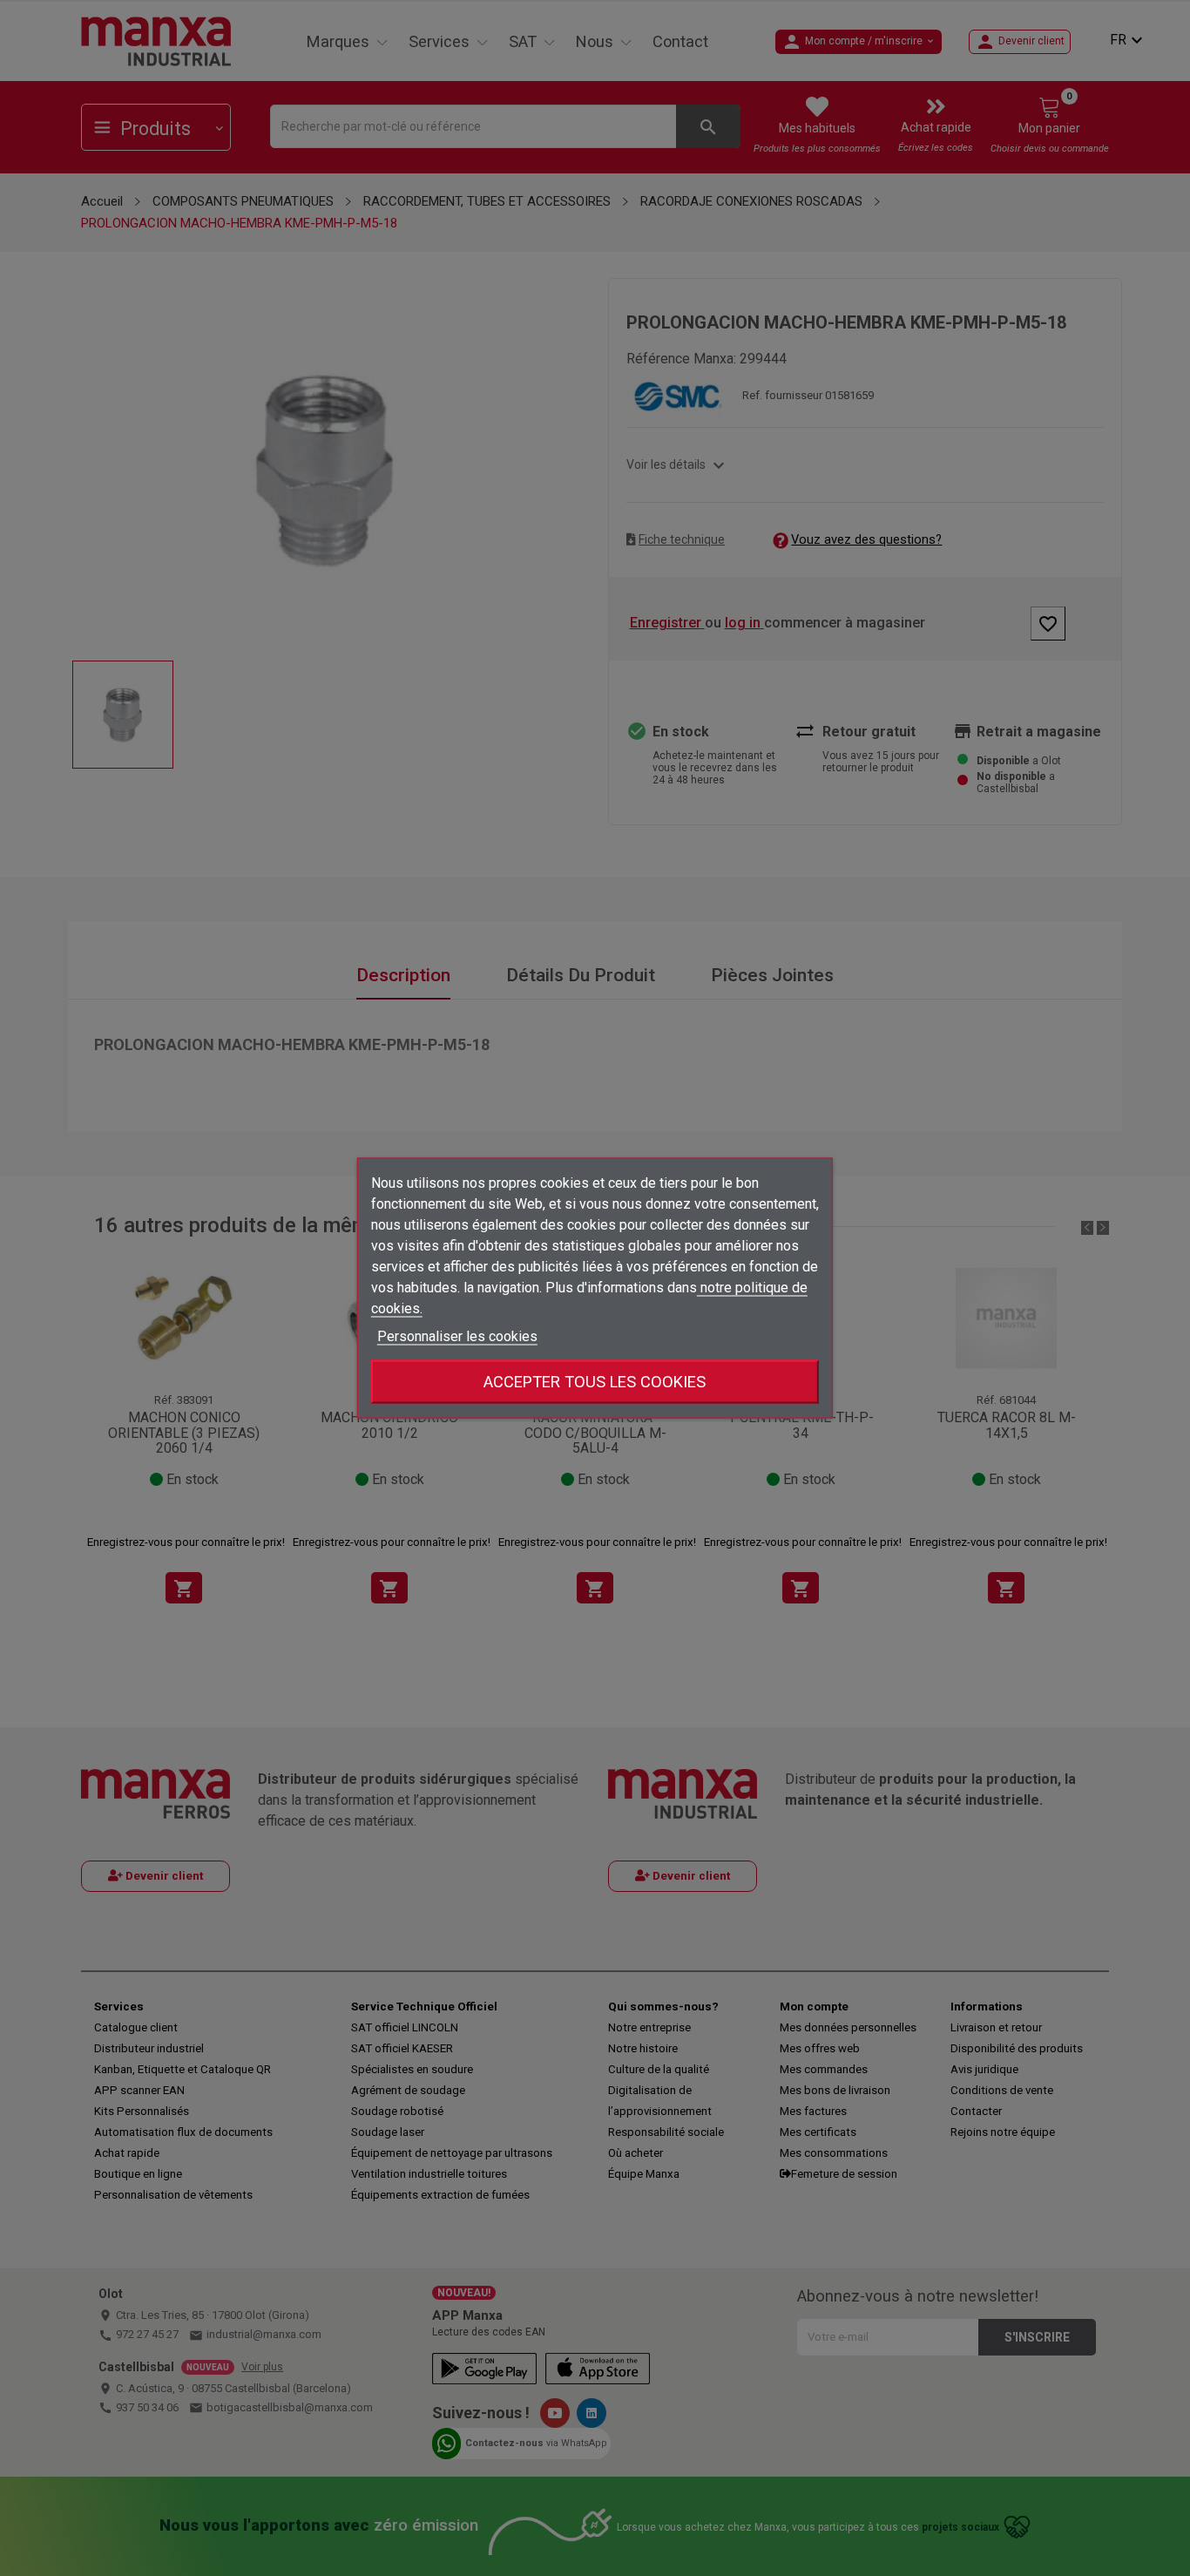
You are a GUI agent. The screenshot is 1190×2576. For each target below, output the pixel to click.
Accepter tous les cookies (595, 1382)
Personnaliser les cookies (457, 1336)
